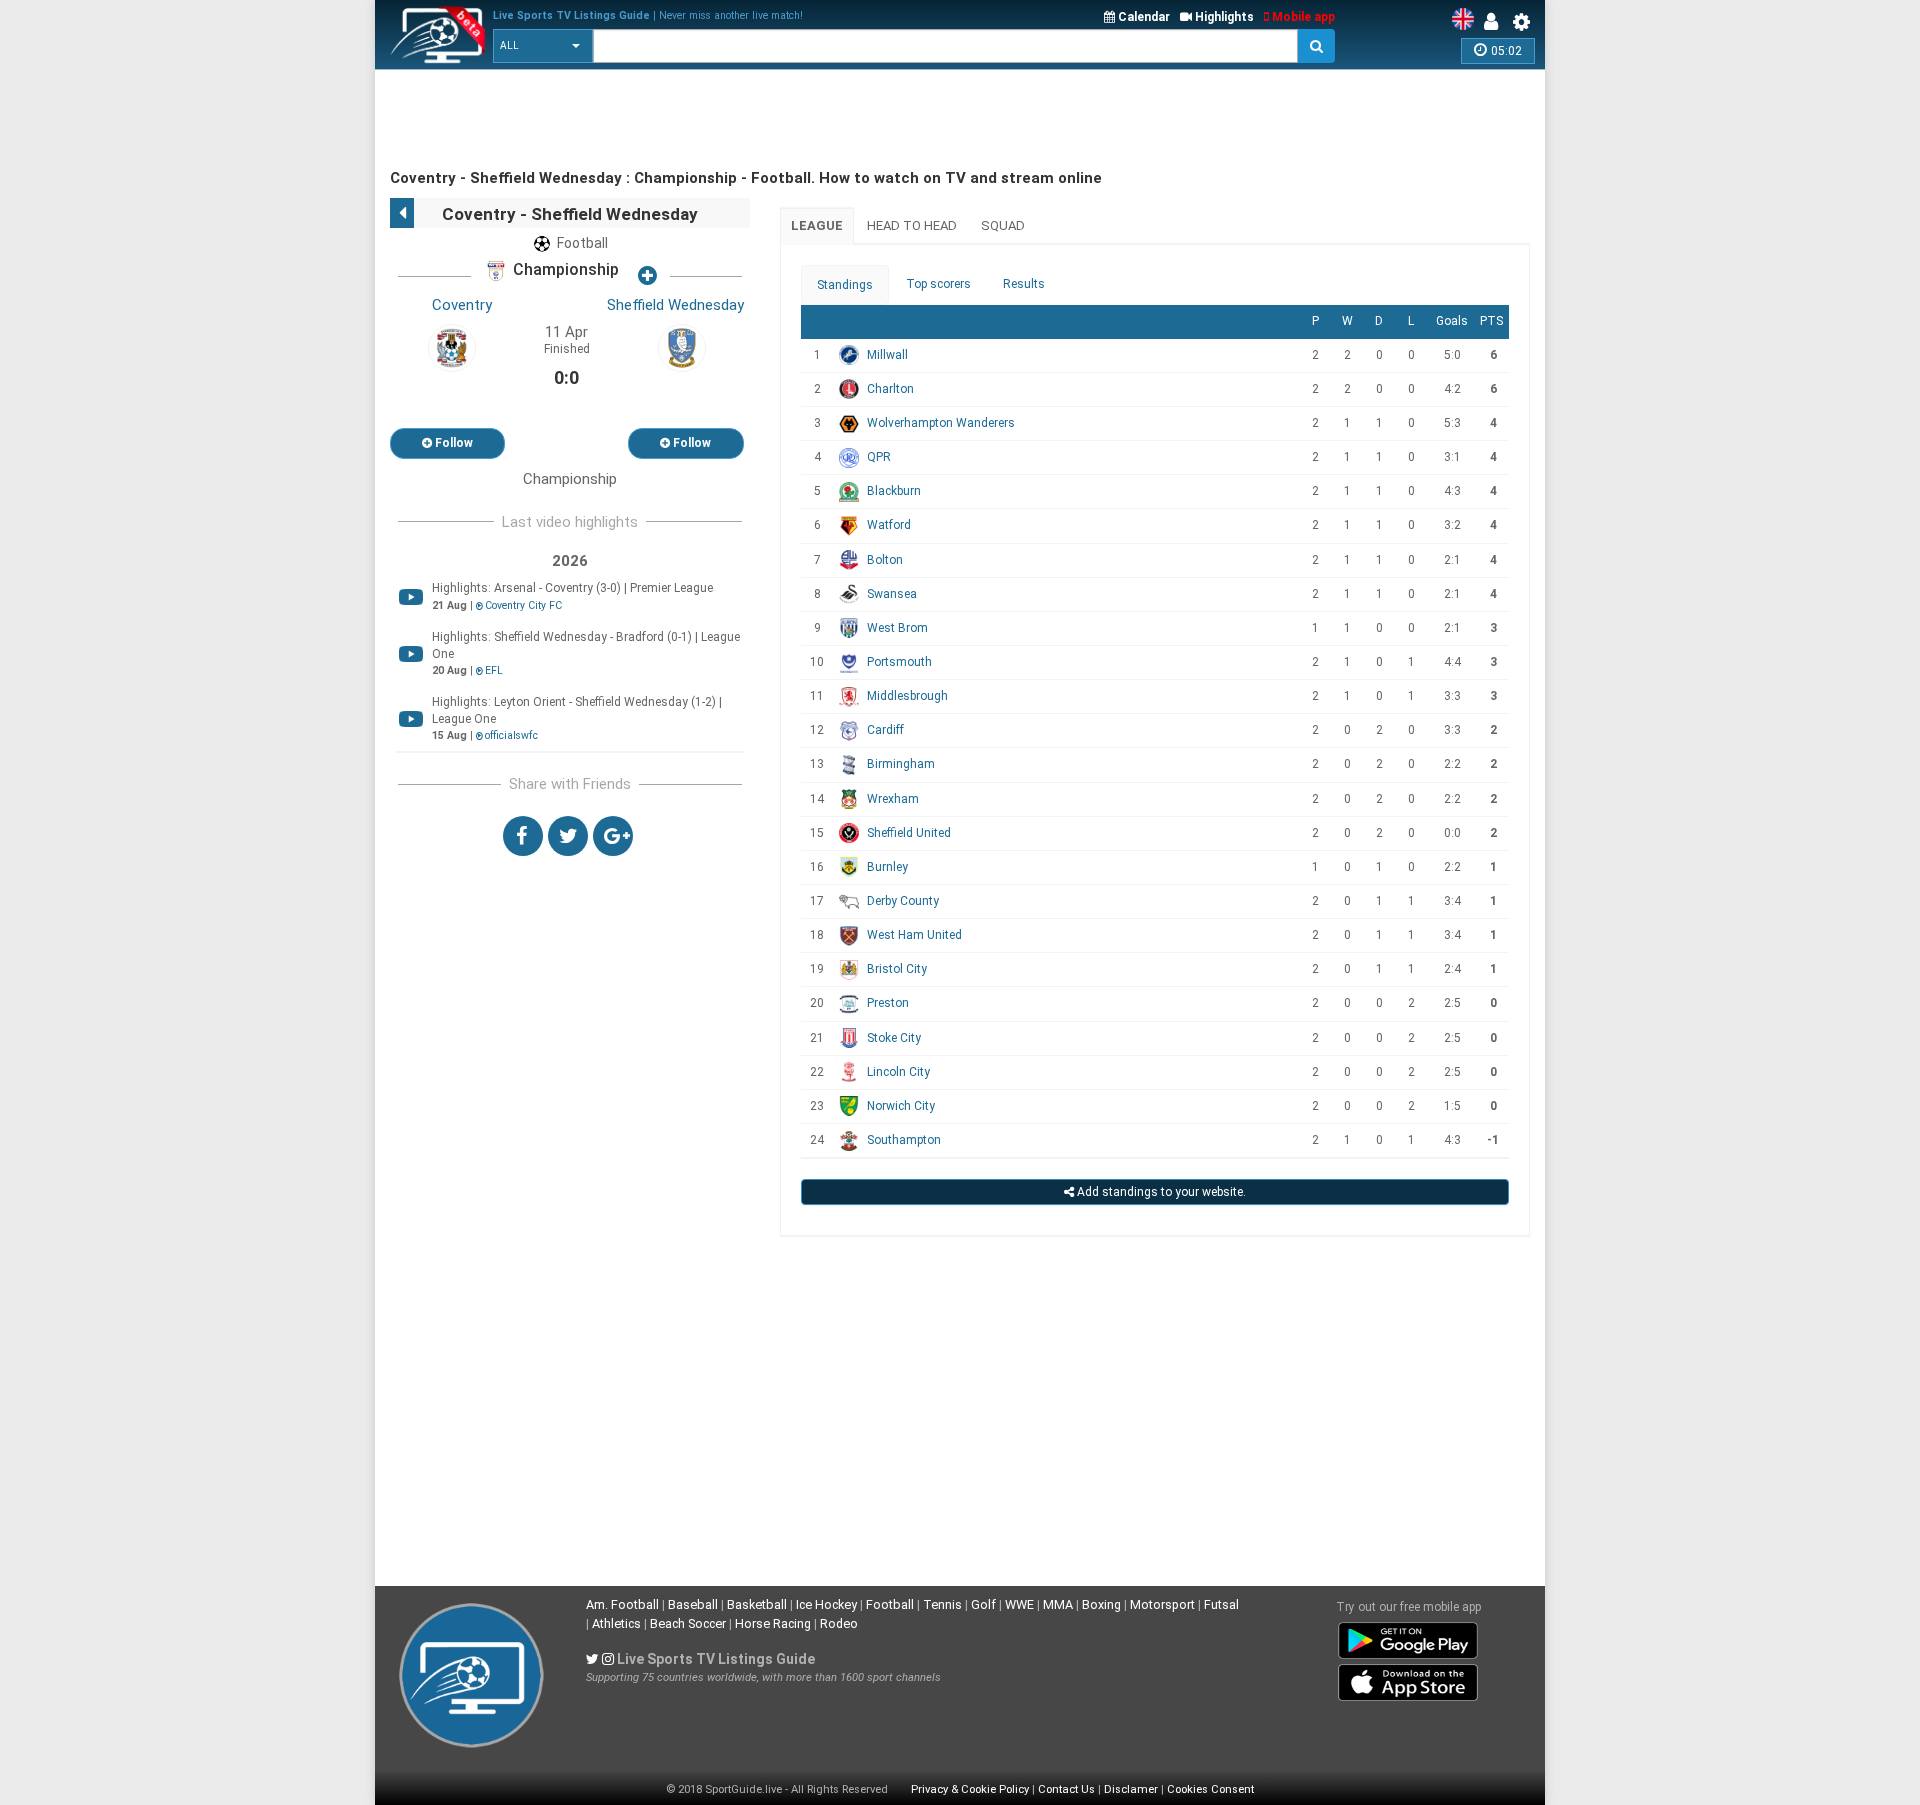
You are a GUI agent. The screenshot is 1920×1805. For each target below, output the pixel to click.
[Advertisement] (754, 120)
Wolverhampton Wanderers (941, 423)
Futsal (1221, 1604)
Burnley (887, 867)
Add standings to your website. (1160, 1192)
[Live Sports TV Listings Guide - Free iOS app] (1408, 1679)
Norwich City (901, 1106)
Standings (845, 285)
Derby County (903, 901)
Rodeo (839, 1623)
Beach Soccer (688, 1623)
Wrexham (893, 799)
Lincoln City (898, 1072)
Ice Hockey (826, 1604)
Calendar (1142, 17)
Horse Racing (773, 1623)
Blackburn (894, 491)
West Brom (897, 628)
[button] (543, 46)
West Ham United (914, 935)
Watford (889, 525)
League (817, 225)
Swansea (892, 594)
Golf (983, 1604)
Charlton (890, 389)
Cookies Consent (1210, 1789)
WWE (1019, 1604)
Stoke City (894, 1038)
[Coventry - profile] (452, 347)
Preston (888, 1003)
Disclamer (1131, 1789)
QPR (879, 457)
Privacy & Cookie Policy (970, 1789)
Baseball (693, 1604)
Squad (1003, 225)
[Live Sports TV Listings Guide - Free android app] (1408, 1637)
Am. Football (622, 1604)
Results (1024, 284)
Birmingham (901, 764)
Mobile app (1302, 17)
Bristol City (897, 969)
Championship (564, 270)
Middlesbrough (907, 696)
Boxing (1101, 1604)
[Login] (1496, 22)
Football (890, 1604)
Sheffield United (909, 833)
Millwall (887, 355)
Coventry (462, 305)
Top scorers (938, 284)
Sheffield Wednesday (675, 305)
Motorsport (1162, 1604)
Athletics (616, 1623)
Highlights (1223, 17)
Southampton (904, 1140)
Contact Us (1066, 1789)
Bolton (885, 560)
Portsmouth (899, 662)
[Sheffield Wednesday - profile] (682, 347)
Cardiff (885, 730)
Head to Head (912, 225)
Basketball (757, 1604)
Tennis (942, 1604)
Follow (452, 443)
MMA (1058, 1604)
